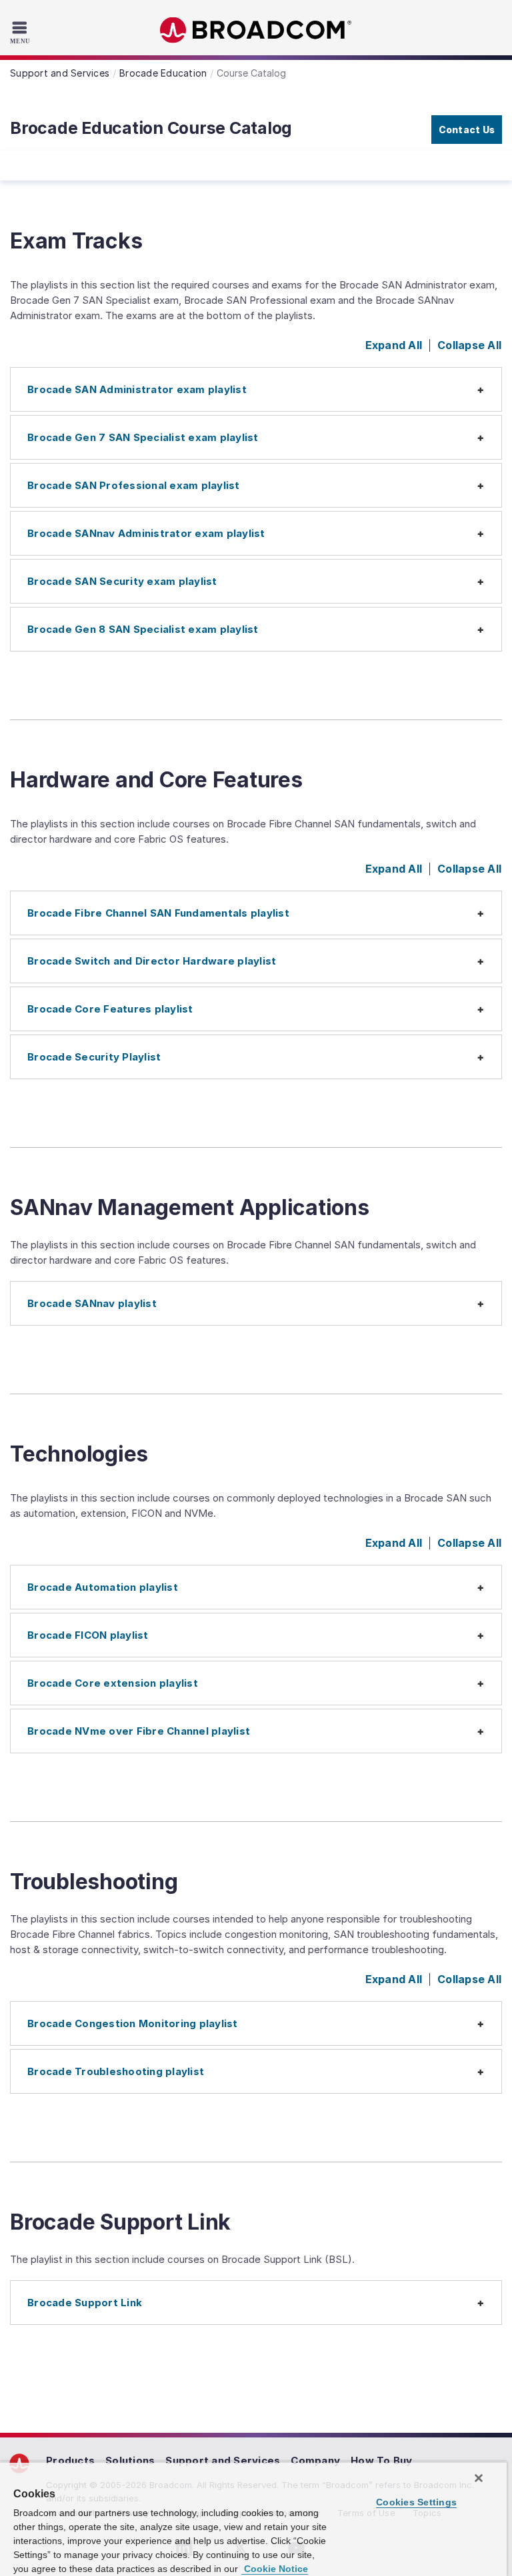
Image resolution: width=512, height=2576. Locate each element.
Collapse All (469, 345)
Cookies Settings (416, 2502)
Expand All (394, 345)
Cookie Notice (275, 2569)
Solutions (130, 2460)
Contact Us (467, 130)
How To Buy (382, 2460)
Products (70, 2460)
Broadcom (256, 30)
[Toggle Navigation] (22, 32)
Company (315, 2460)
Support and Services (223, 2460)
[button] (256, 389)
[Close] (479, 2478)
